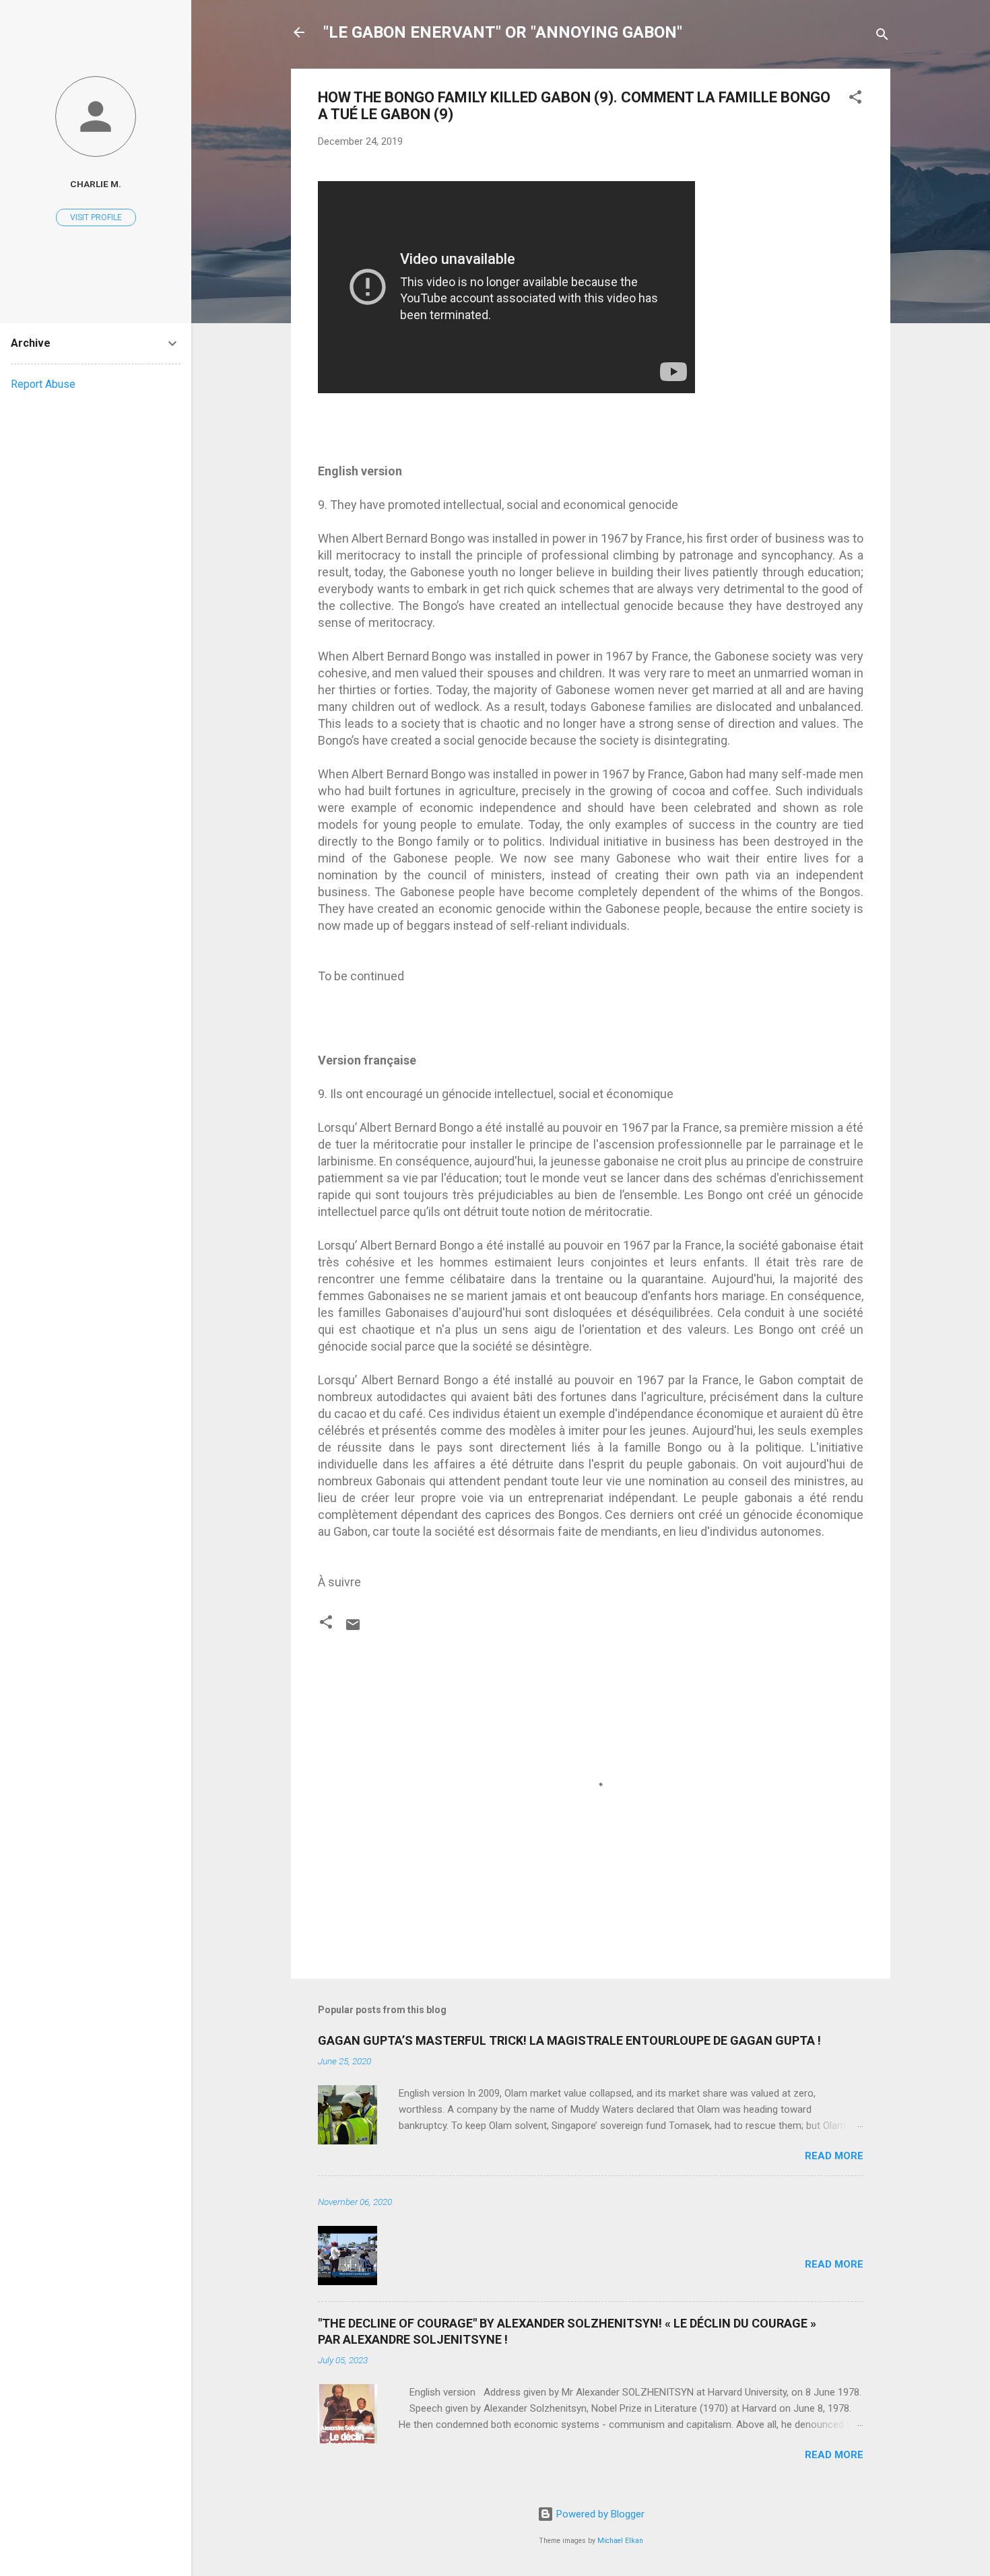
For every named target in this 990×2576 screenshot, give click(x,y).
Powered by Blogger (599, 2514)
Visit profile (96, 217)
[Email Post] (353, 1629)
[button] (855, 99)
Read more (834, 2156)
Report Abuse (43, 384)
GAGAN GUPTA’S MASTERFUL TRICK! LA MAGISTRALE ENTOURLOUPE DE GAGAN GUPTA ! (569, 2040)
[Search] (882, 37)
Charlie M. (96, 184)
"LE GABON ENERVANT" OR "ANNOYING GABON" (503, 32)
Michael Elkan (620, 2541)
